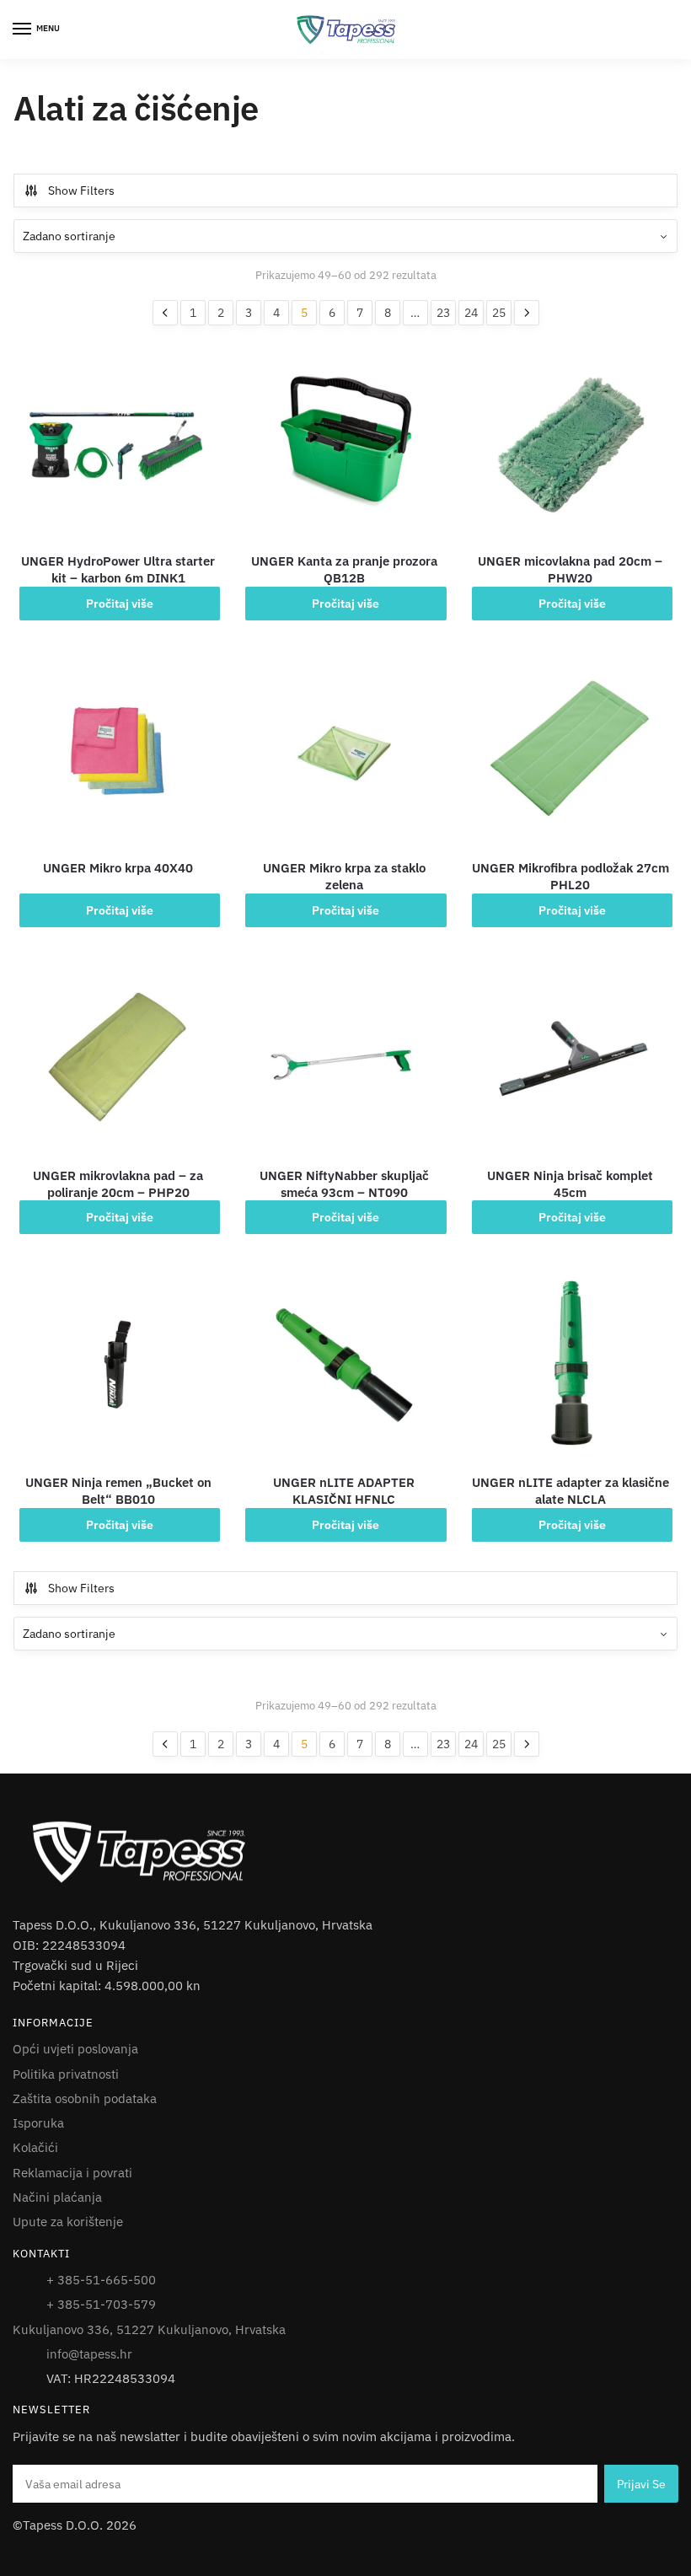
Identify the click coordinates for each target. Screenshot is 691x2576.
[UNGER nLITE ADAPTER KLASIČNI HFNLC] (344, 1365)
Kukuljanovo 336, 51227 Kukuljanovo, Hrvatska (149, 2329)
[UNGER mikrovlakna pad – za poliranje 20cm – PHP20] (118, 1057)
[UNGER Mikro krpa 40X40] (118, 750)
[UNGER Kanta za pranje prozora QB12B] (344, 443)
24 (471, 313)
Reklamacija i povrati (72, 2173)
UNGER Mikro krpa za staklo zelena (344, 876)
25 (499, 313)
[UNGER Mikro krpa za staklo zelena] (344, 750)
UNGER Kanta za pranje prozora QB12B (344, 569)
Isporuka (38, 2123)
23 (443, 313)
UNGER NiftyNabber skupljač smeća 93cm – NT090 (344, 1184)
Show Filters (81, 191)
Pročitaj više (120, 604)
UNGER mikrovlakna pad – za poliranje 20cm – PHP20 (118, 1184)
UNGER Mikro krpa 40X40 (118, 868)
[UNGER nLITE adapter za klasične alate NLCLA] (570, 1365)
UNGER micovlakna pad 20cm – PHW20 (570, 569)
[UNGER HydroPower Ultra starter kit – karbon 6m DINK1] (118, 443)
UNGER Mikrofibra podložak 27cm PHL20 (570, 876)
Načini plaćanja (57, 2197)
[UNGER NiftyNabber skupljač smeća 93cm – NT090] (344, 1057)
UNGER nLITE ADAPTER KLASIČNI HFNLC (344, 1491)
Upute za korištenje (68, 2222)
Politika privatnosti (66, 2074)
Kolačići (35, 2147)
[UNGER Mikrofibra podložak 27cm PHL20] (570, 750)
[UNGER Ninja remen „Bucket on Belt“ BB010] (118, 1365)
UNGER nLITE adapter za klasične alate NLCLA (570, 1491)
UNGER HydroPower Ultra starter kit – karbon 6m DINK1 (118, 569)
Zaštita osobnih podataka (85, 2098)
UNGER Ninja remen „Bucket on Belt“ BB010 (118, 1491)
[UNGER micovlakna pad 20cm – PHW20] (570, 443)
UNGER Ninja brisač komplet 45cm (570, 1184)
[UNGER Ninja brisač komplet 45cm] (570, 1057)
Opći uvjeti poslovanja (75, 2049)
